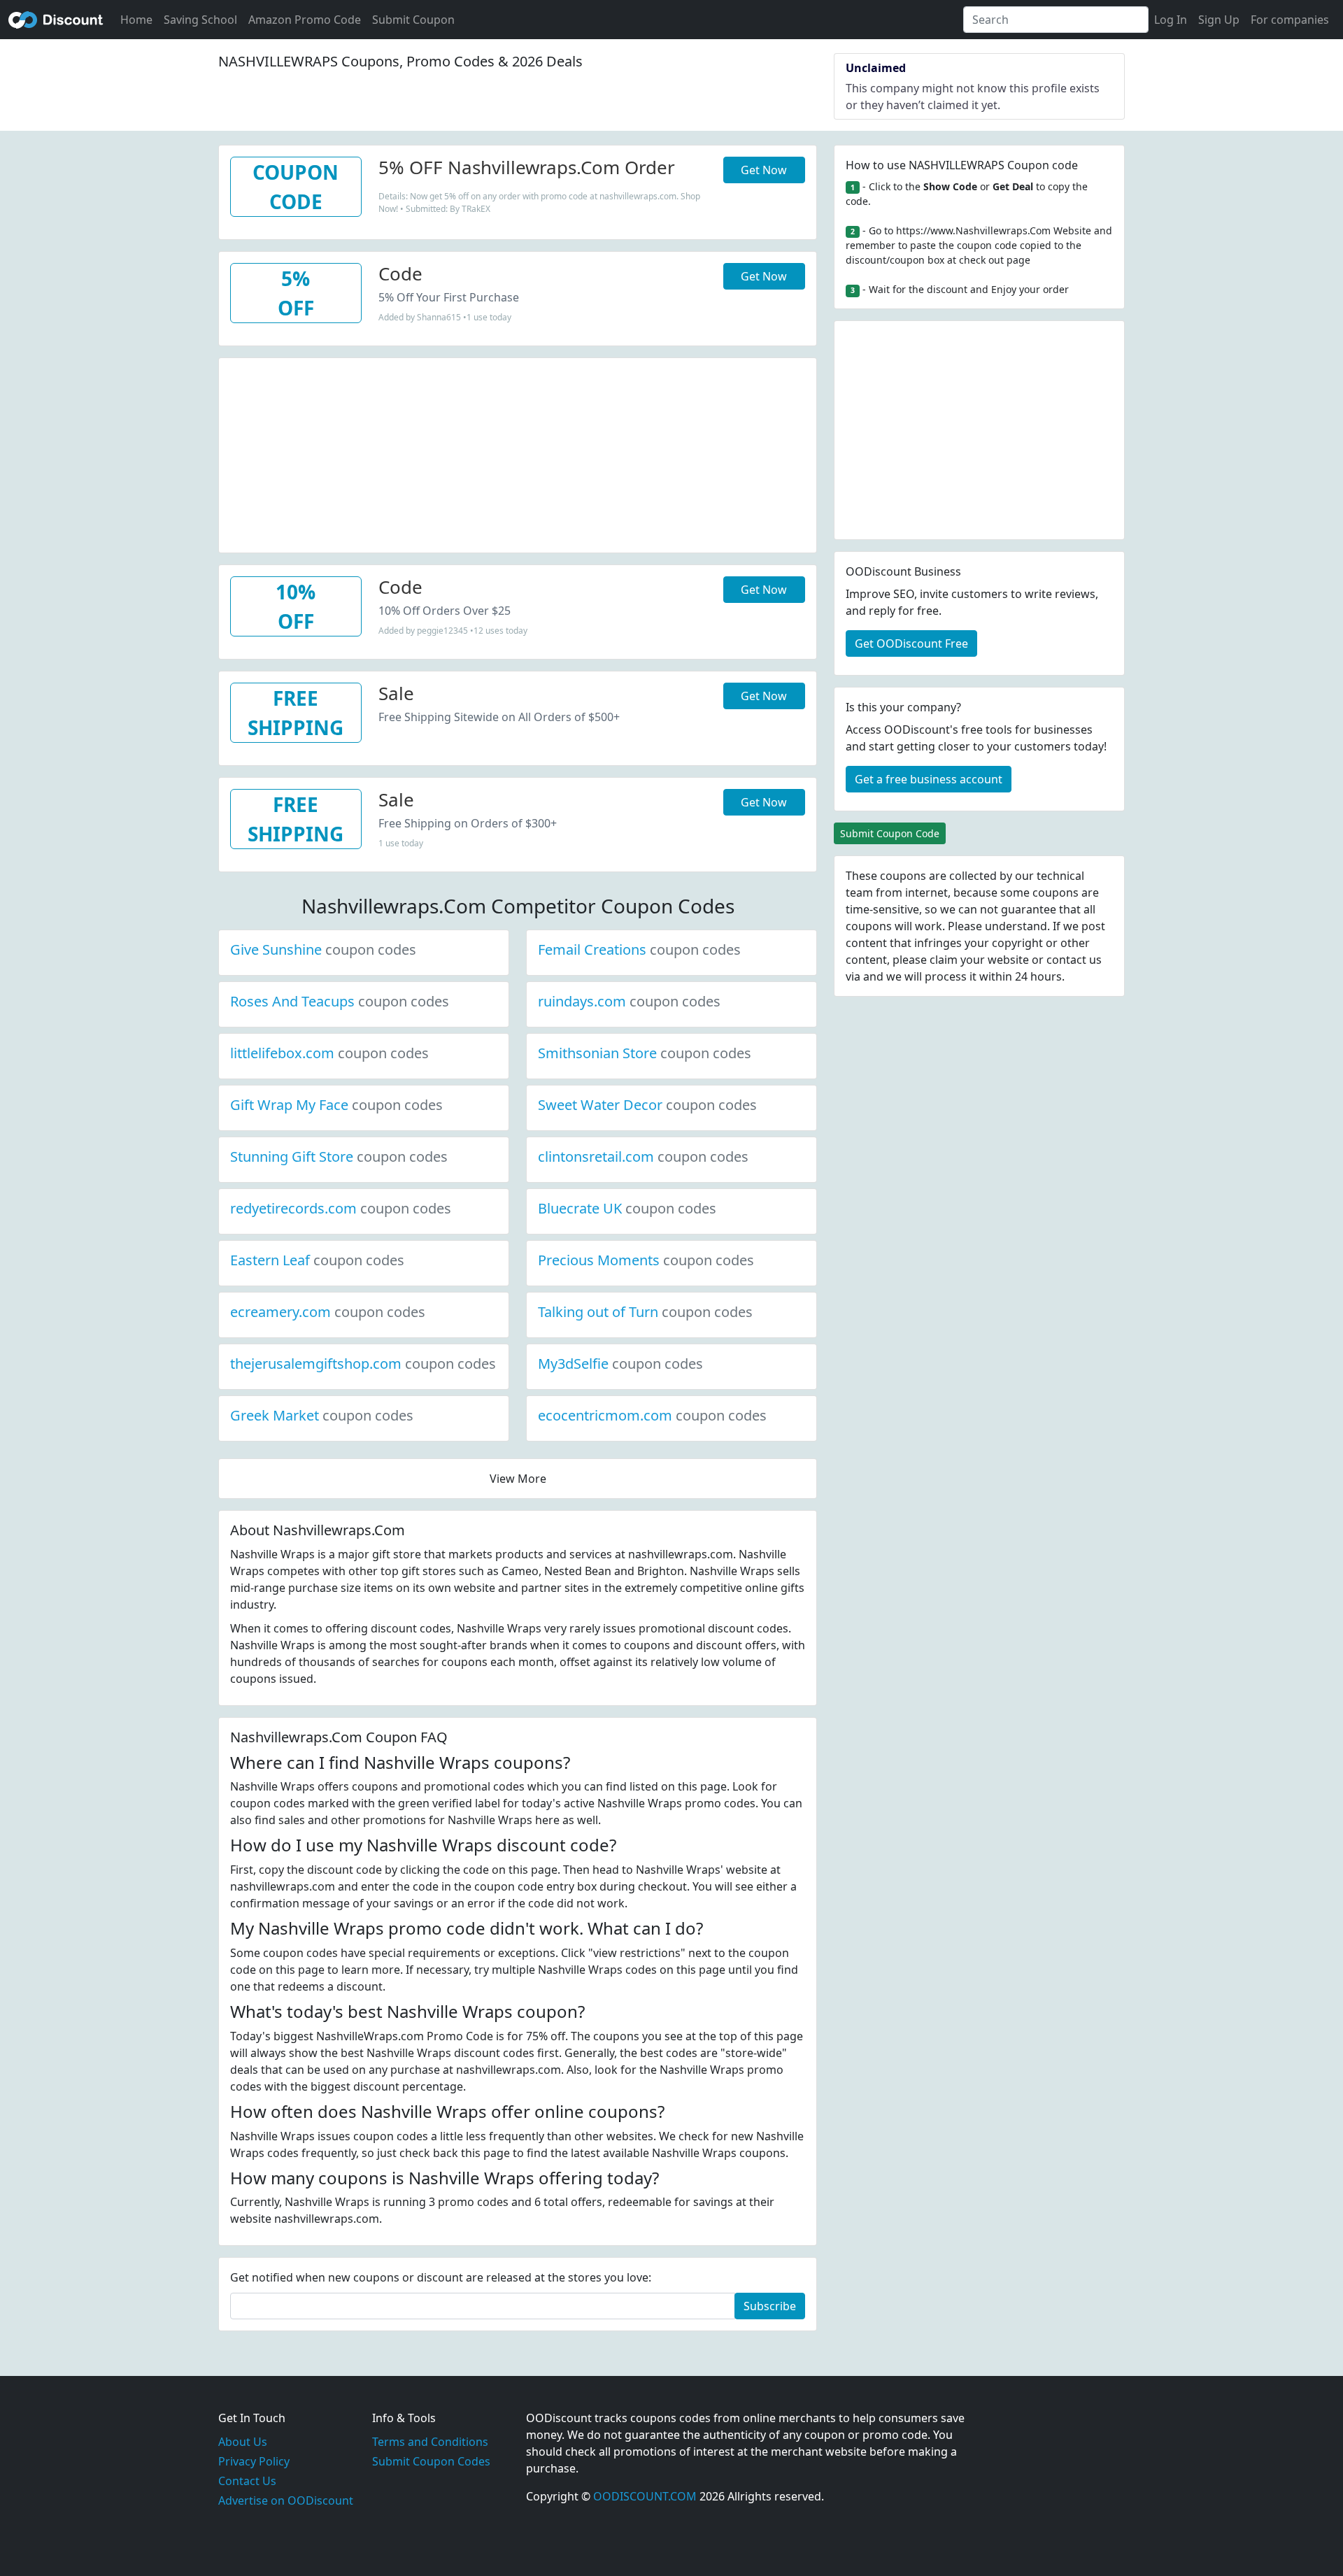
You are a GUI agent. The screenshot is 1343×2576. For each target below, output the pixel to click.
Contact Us (247, 2481)
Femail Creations (639, 949)
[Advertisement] (518, 456)
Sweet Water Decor (647, 1105)
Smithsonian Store (645, 1053)
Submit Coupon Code (890, 833)
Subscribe (770, 2306)
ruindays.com (629, 1001)
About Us (243, 2442)
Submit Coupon (413, 20)
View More (518, 1479)
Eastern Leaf (317, 1260)
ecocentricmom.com (652, 1415)
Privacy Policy (254, 2461)
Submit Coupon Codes (431, 2461)
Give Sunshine (323, 949)
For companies (1290, 20)
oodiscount (56, 20)
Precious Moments (646, 1260)
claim (944, 960)
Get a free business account (929, 779)
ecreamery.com (328, 1312)
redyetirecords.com (341, 1208)
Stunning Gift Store (339, 1157)
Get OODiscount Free (911, 643)
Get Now (764, 170)
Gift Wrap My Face (336, 1105)
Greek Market (322, 1415)
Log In (1171, 20)
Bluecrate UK (627, 1208)
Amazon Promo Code (305, 20)
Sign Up (1219, 20)
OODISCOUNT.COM (645, 2496)
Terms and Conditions (430, 2442)
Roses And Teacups (340, 1001)
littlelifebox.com (329, 1053)
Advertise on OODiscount (286, 2500)
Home (136, 20)
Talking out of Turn (645, 1312)
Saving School (200, 20)
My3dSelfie (620, 1364)
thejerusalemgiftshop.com (363, 1364)
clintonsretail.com (643, 1157)
